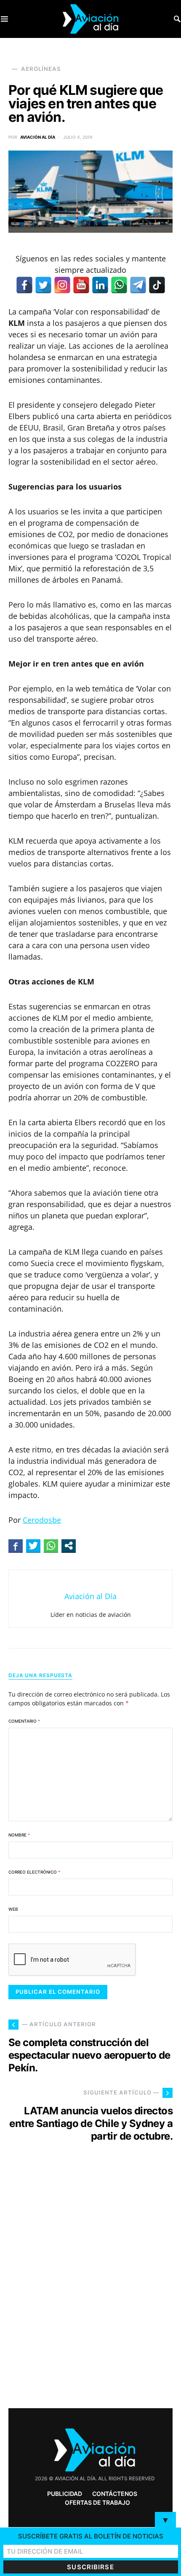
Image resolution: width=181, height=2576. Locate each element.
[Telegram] (138, 285)
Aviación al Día (38, 137)
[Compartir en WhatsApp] (51, 1546)
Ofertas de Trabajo (97, 2502)
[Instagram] (62, 285)
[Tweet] (33, 1546)
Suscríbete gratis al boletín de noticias (91, 2536)
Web (13, 1909)
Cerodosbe (42, 1520)
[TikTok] (157, 285)
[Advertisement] (90, 2291)
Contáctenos (115, 2494)
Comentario (24, 1721)
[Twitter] (43, 285)
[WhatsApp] (119, 285)
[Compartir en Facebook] (16, 1546)
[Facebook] (24, 285)
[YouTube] (81, 285)
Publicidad (65, 2494)
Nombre (19, 1835)
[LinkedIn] (100, 285)
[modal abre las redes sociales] (69, 1546)
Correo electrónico (34, 1872)
